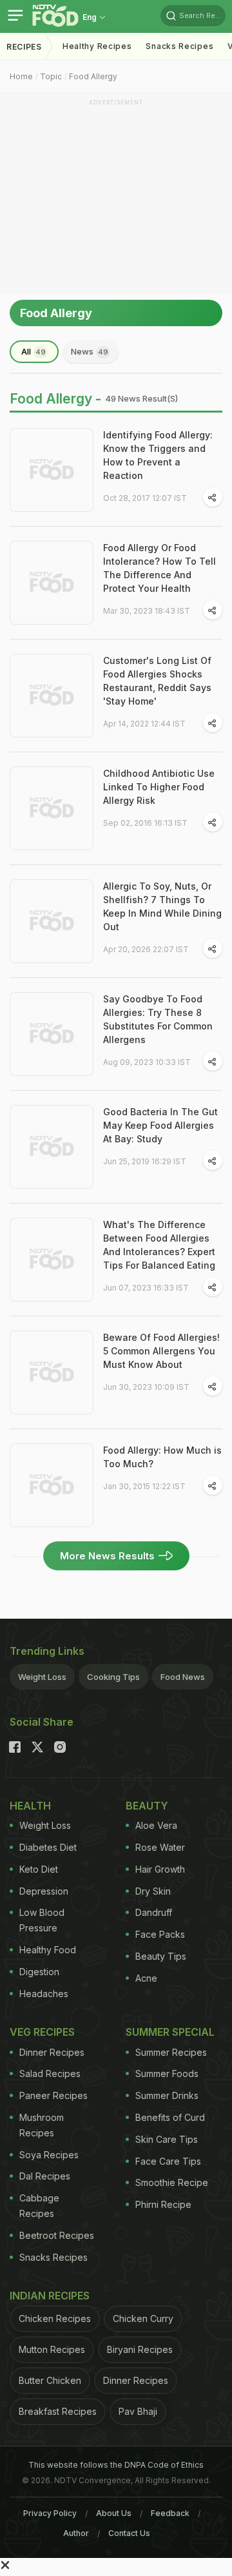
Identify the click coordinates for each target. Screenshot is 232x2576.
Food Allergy (93, 76)
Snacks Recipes (179, 46)
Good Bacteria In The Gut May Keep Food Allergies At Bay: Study (160, 1125)
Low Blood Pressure (42, 1920)
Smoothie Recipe (172, 2182)
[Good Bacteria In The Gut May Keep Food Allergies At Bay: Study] (52, 1147)
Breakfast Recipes (58, 2411)
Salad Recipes (50, 2073)
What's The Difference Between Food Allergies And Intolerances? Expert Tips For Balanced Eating (159, 1245)
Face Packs (160, 1934)
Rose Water (160, 1847)
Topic (51, 76)
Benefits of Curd (170, 2117)
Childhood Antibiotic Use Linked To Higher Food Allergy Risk (159, 787)
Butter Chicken (50, 2380)
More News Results (107, 1556)
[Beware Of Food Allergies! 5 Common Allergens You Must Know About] (52, 1372)
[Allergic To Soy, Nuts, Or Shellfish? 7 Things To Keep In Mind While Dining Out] (52, 921)
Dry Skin (153, 1891)
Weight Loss (42, 1677)
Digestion (39, 1972)
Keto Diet (39, 1869)
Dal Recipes (45, 2176)
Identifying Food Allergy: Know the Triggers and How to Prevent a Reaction (158, 455)
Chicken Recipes (55, 2318)
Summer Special (170, 2032)
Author (76, 2533)
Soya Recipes (49, 2155)
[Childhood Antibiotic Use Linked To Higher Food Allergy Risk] (52, 808)
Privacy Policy (50, 2513)
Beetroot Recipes (57, 2235)
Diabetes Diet (48, 1847)
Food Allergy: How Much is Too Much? (162, 1457)
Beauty (147, 1806)
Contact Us (129, 2533)
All (34, 351)
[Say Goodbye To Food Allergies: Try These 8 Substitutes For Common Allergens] (52, 1034)
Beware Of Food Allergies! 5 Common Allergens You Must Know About (161, 1351)
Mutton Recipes (52, 2349)
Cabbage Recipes (39, 2206)
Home (21, 76)
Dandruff (154, 1912)
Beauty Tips (161, 1956)
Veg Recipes (42, 2032)
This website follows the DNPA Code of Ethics (116, 2465)
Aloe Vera (156, 1825)
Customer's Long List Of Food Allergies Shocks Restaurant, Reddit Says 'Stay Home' (157, 681)
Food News (183, 1677)
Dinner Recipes (52, 2052)
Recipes (24, 47)
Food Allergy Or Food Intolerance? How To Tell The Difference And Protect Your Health (159, 568)
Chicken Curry (143, 2318)
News (90, 351)
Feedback (170, 2513)
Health (30, 1806)
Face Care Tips (168, 2161)
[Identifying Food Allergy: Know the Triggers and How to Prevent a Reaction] (52, 470)
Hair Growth (160, 1869)
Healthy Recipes (97, 46)
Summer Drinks (167, 2095)
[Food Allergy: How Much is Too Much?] (52, 1485)
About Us (114, 2513)
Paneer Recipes (53, 2095)
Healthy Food (48, 1950)
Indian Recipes (50, 2296)
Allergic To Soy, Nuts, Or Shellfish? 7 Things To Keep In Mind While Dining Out (162, 906)
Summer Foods (167, 2073)
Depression (44, 1891)
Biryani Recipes (140, 2349)
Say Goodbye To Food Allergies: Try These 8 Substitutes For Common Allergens (158, 1019)
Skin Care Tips (167, 2139)
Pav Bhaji (138, 2411)
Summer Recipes (171, 2052)
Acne (146, 1978)
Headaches (44, 1994)
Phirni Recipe (163, 2204)
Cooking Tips (113, 1677)
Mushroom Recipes (42, 2125)
